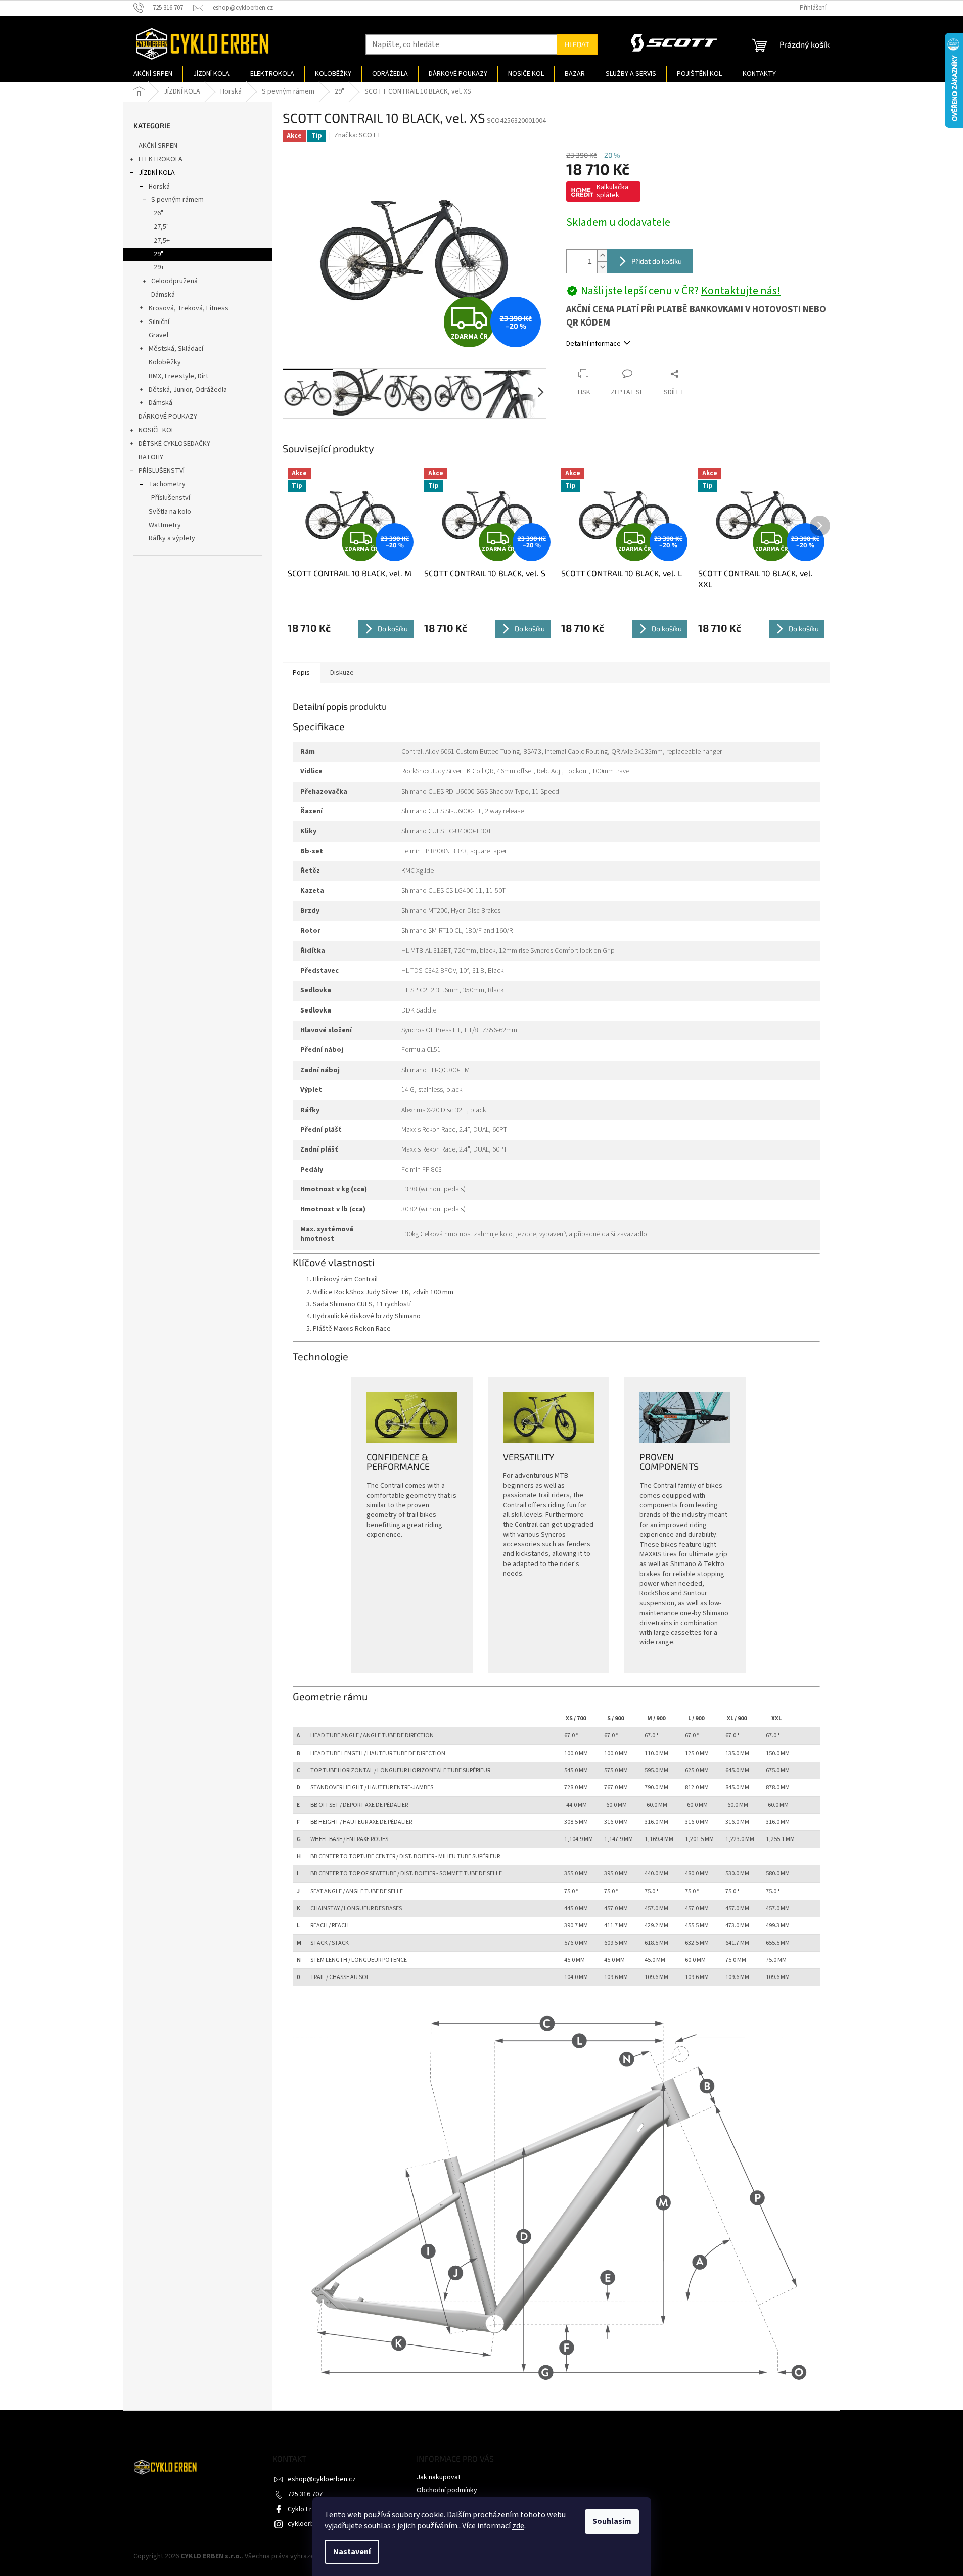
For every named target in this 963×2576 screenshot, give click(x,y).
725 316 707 (305, 2494)
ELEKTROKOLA (160, 159)
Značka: (358, 135)
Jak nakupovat (439, 2477)
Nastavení (352, 2552)
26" (158, 213)
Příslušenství (171, 498)
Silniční (159, 322)
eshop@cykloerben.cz (322, 2479)
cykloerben (305, 2524)
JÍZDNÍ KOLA (157, 173)
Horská (159, 187)
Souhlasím (612, 2521)
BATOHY (151, 457)
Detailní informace (593, 344)
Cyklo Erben (306, 2509)
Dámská (163, 295)
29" (158, 254)
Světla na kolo (170, 512)
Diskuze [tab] (342, 673)
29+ (159, 267)
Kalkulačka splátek (612, 191)
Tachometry (167, 484)
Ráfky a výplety (172, 538)
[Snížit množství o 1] (602, 267)
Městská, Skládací (176, 349)
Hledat (577, 44)
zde (518, 2526)
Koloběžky (165, 362)
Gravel (158, 335)
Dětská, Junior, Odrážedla (188, 390)
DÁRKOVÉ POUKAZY (168, 417)
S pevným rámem (177, 200)
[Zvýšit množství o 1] (602, 256)
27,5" (161, 227)
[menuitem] (153, 74)
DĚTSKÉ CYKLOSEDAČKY (174, 444)
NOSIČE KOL (156, 430)
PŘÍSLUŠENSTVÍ (162, 471)
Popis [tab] (301, 673)
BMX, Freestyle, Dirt (178, 376)
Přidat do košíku (657, 261)
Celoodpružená (174, 281)
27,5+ (162, 241)
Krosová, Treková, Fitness (189, 308)
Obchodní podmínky (447, 2490)
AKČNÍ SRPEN (158, 146)
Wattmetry (165, 525)
